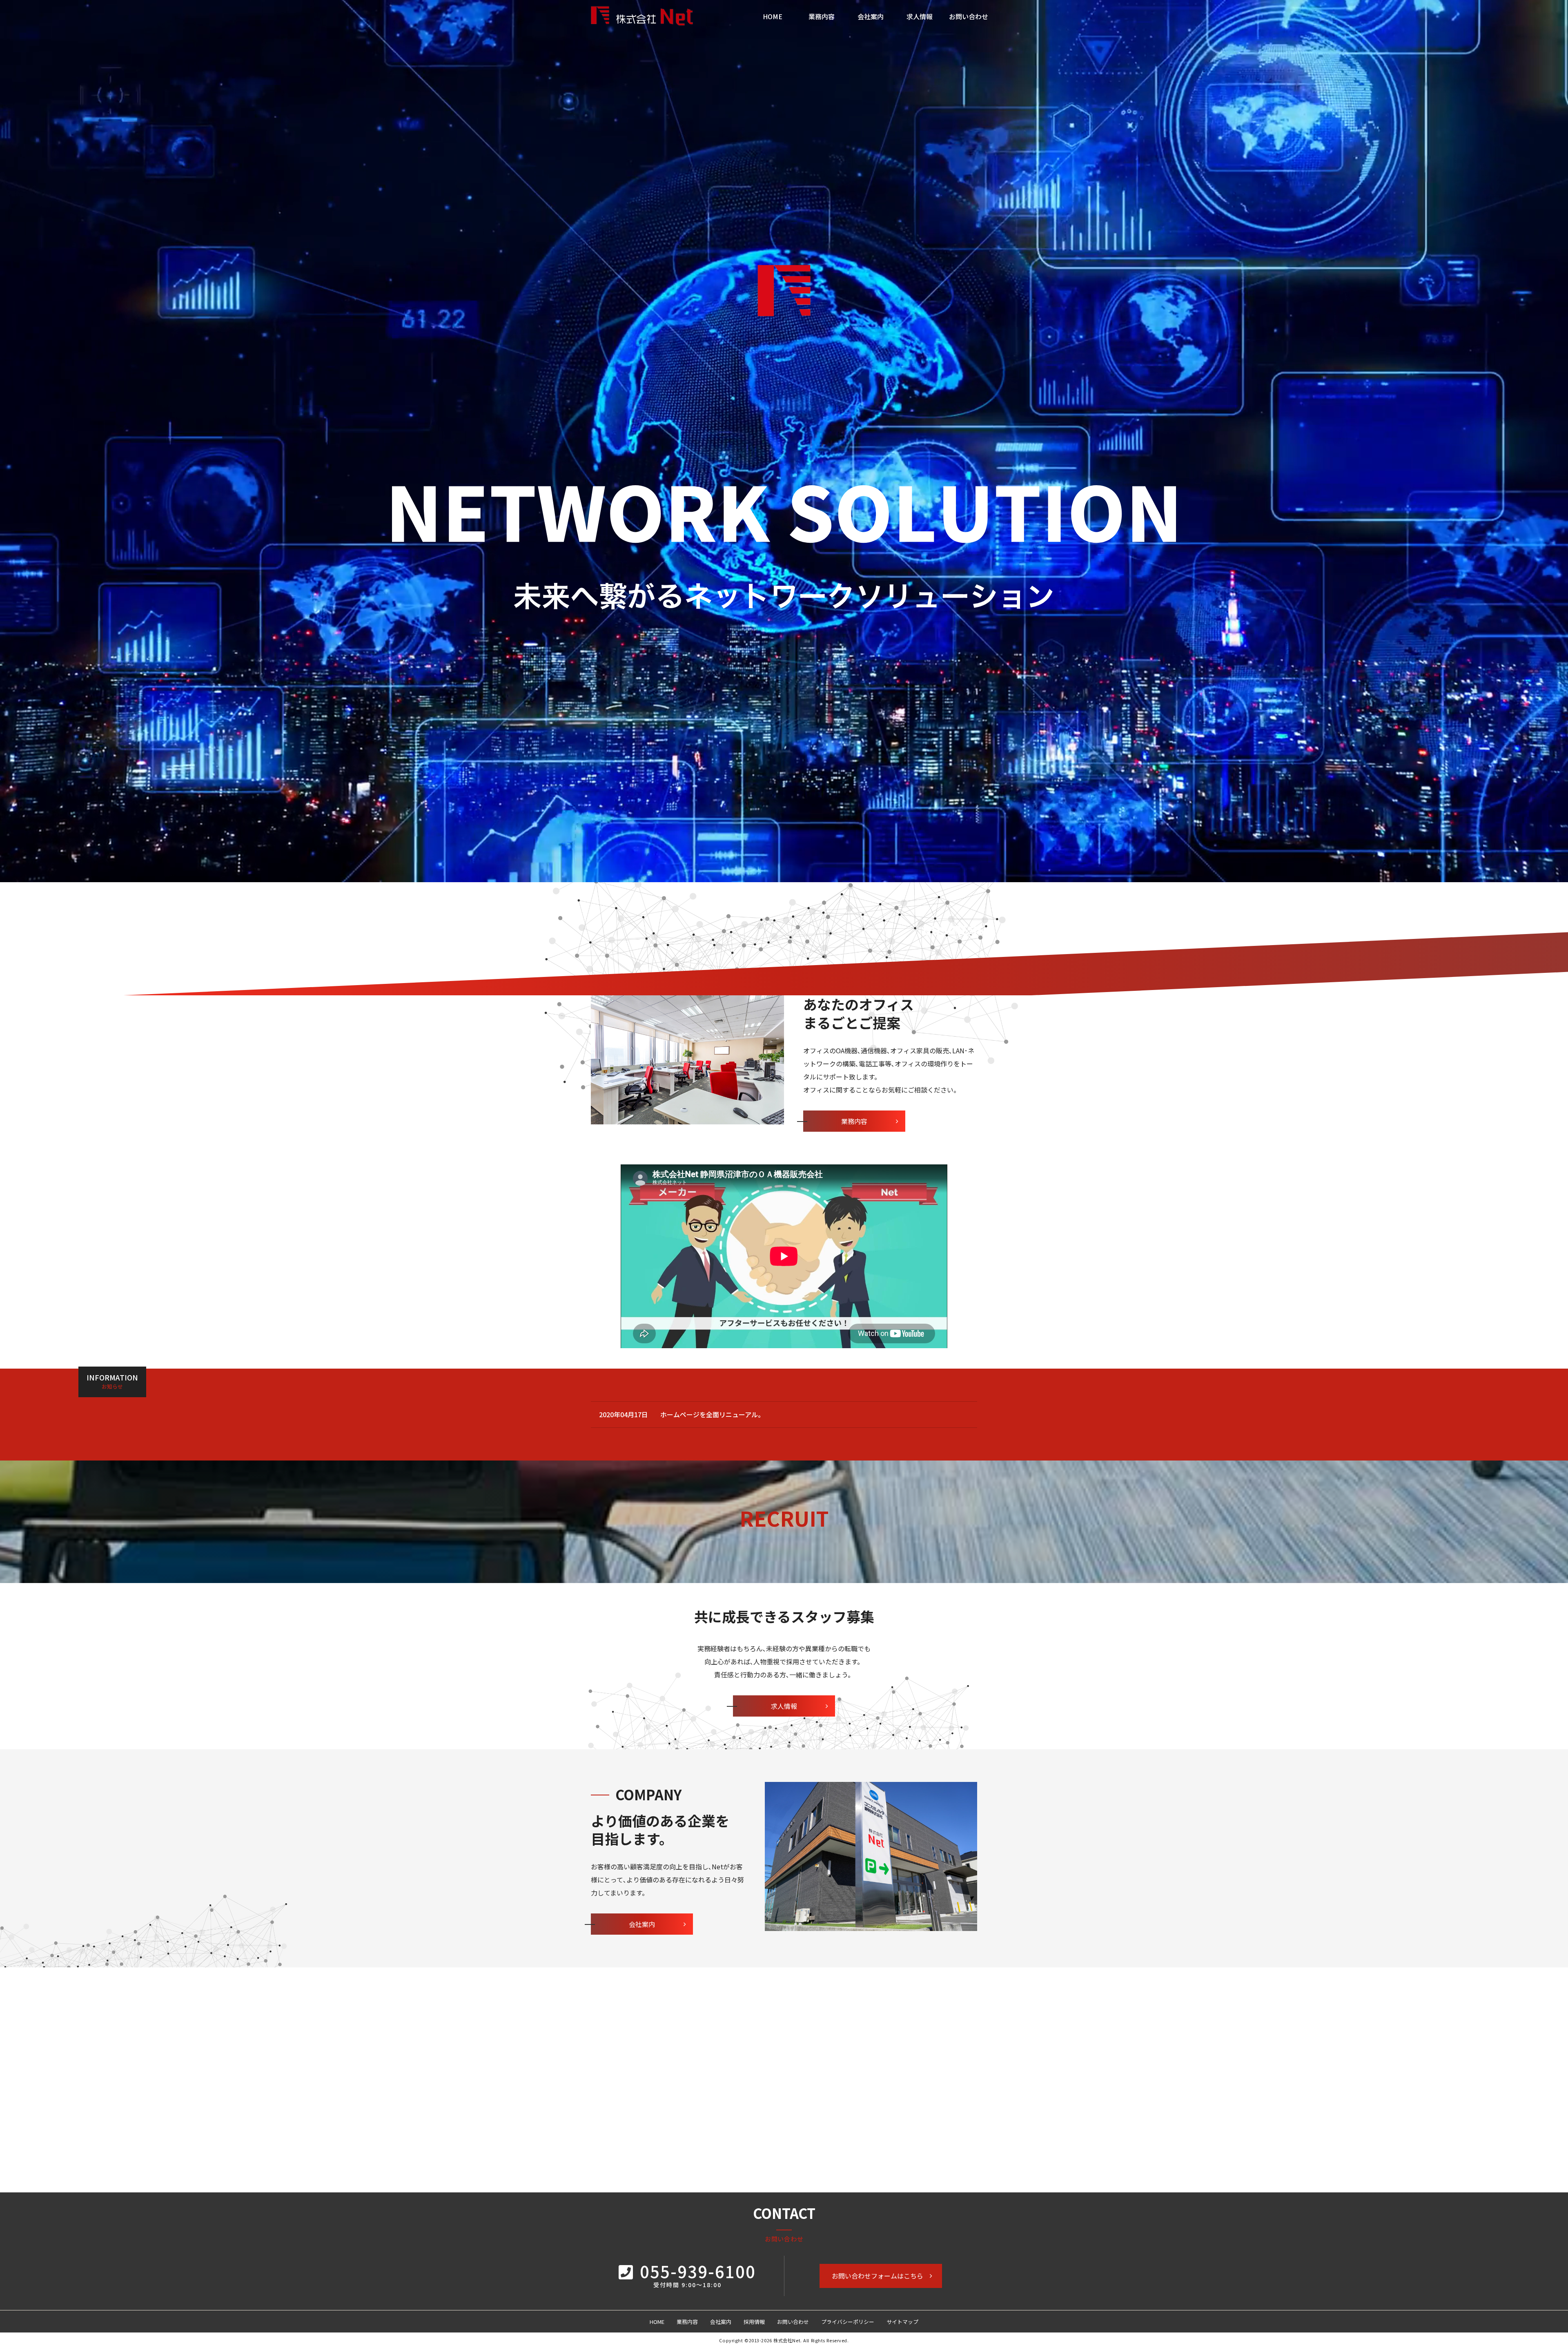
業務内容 (822, 16)
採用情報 (754, 2322)
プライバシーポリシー (848, 2322)
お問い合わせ (969, 16)
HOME (773, 16)
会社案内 (871, 16)
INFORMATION (112, 1381)
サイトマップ (902, 2322)
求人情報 (920, 16)
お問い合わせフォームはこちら (878, 2276)
